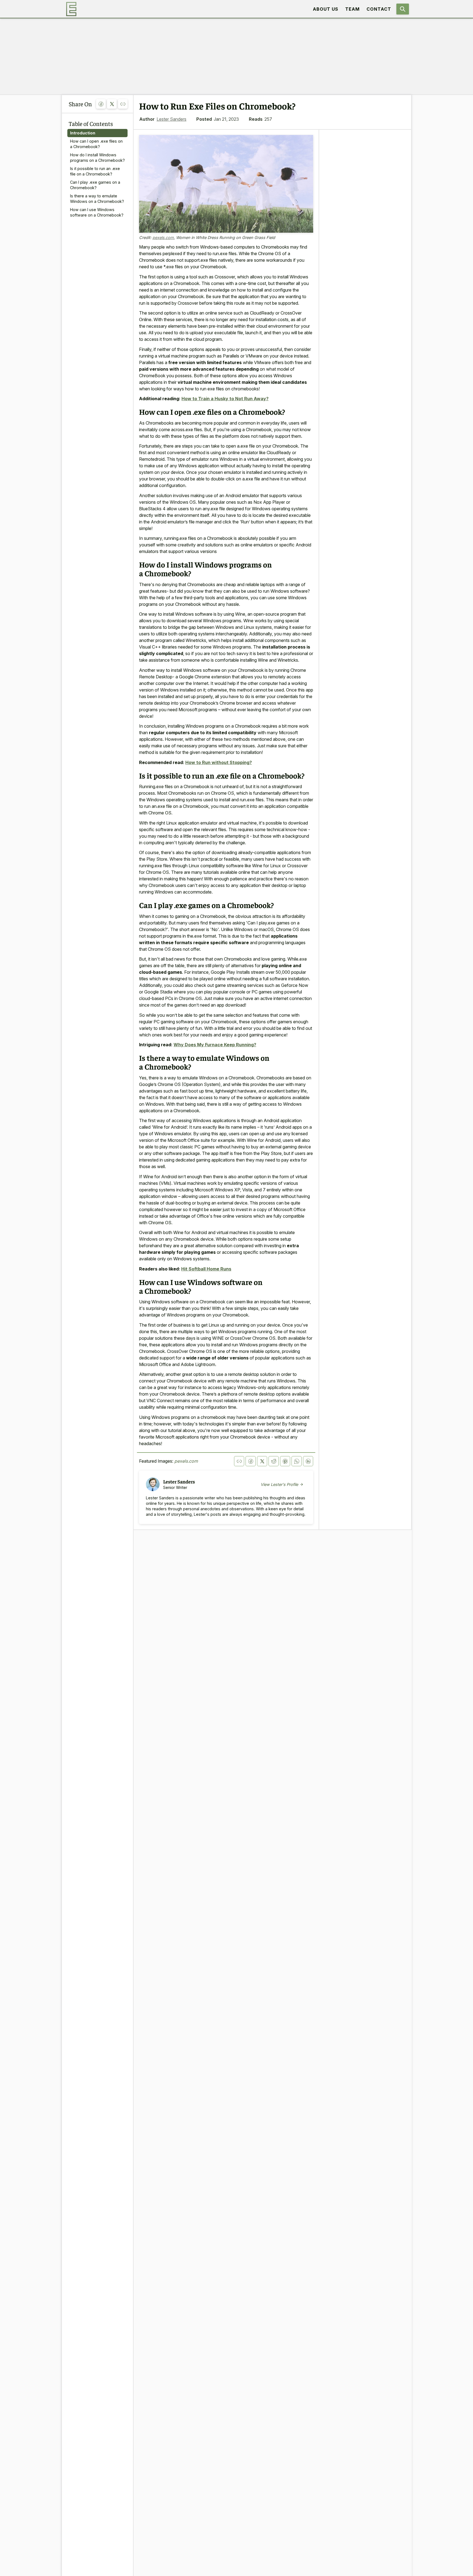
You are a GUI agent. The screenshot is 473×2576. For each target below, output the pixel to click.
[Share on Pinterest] (285, 1461)
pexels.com (163, 237)
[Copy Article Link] (123, 104)
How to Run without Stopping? (219, 762)
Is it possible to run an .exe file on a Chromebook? (95, 171)
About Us (326, 9)
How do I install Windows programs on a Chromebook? (97, 158)
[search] (403, 9)
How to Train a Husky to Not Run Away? (225, 399)
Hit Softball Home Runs (206, 1269)
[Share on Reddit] (274, 1461)
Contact (379, 9)
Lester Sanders (171, 119)
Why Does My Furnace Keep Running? (215, 1045)
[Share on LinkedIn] (308, 1461)
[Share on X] (112, 104)
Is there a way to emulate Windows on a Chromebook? (97, 199)
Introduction (83, 133)
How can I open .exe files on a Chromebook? (96, 144)
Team (352, 9)
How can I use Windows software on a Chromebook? (97, 212)
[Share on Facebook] (101, 104)
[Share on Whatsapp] (297, 1461)
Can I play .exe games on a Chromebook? (95, 185)
